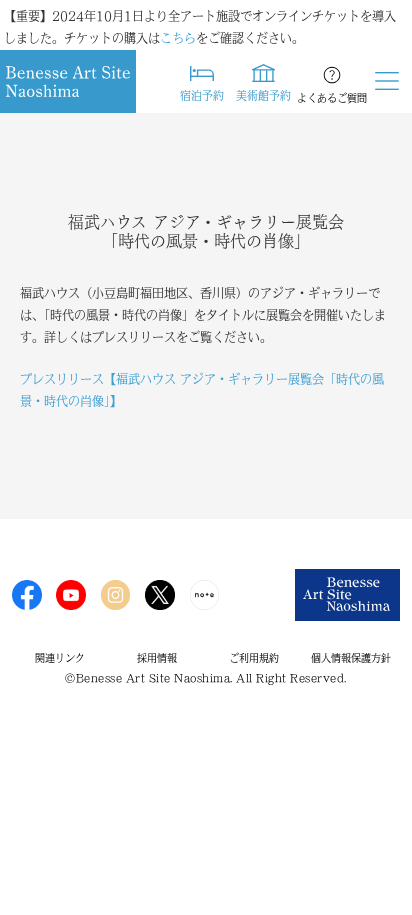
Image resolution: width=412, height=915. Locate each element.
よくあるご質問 (332, 98)
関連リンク (60, 658)
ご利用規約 (254, 658)
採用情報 (157, 658)
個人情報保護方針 (351, 658)
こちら (178, 38)
